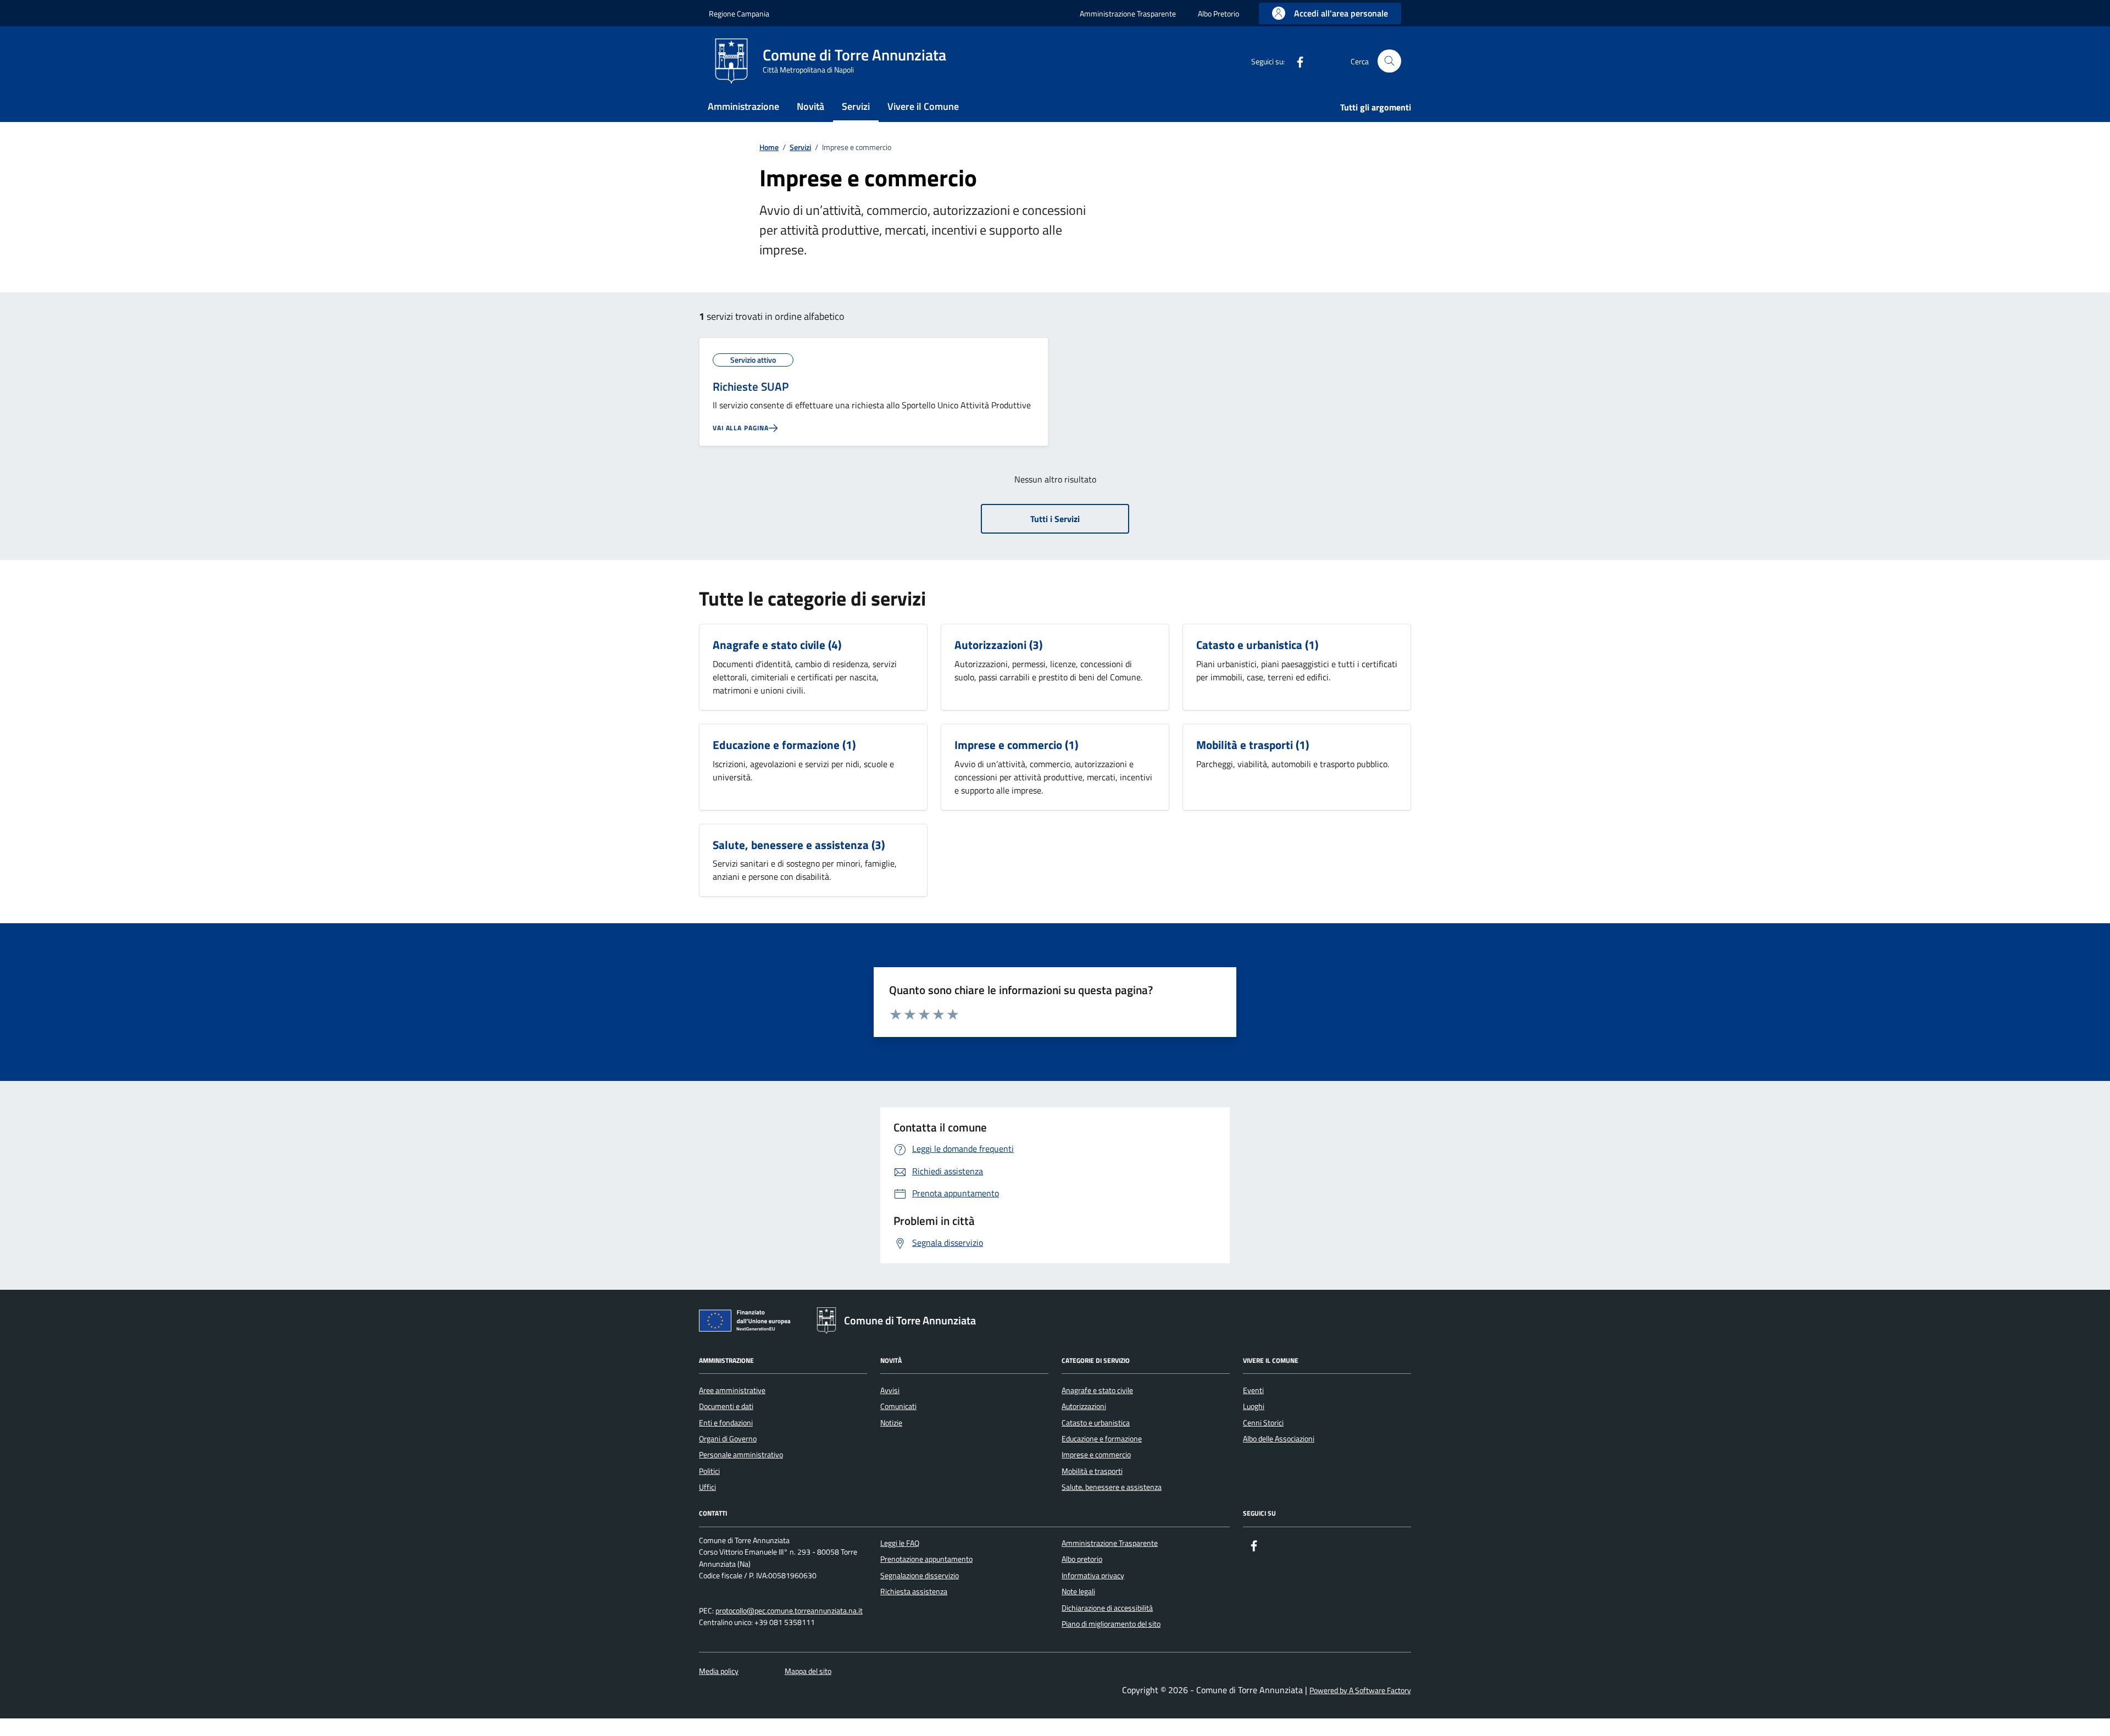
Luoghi (1254, 1406)
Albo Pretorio (1218, 13)
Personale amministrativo (741, 1455)
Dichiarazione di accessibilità (1107, 1608)
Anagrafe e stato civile (769, 645)
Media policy (719, 1671)
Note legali (1078, 1591)
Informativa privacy (1093, 1576)
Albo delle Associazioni (1279, 1439)
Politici (709, 1471)
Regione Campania (739, 13)
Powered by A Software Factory (1360, 1691)
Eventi (1253, 1390)
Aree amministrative (732, 1390)
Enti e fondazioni (726, 1423)
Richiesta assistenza (914, 1591)
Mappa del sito (808, 1671)
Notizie (891, 1423)
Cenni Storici (1263, 1423)
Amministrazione (743, 106)
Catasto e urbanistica (1249, 645)
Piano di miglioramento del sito (1111, 1624)
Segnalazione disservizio (920, 1576)
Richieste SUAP (751, 387)
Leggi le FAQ (900, 1543)
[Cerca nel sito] (1389, 61)
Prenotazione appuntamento (926, 1559)
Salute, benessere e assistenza (791, 845)
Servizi (856, 106)
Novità (810, 106)
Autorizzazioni (990, 645)
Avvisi (890, 1390)
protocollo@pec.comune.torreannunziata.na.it (789, 1611)
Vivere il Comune (923, 106)
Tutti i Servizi (1055, 519)
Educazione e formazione (776, 745)
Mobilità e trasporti (1245, 745)
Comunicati (898, 1406)
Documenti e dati (726, 1406)
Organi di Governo (728, 1439)
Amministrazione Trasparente (1128, 13)
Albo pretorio (1082, 1559)
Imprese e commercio (1008, 745)
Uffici (707, 1487)
